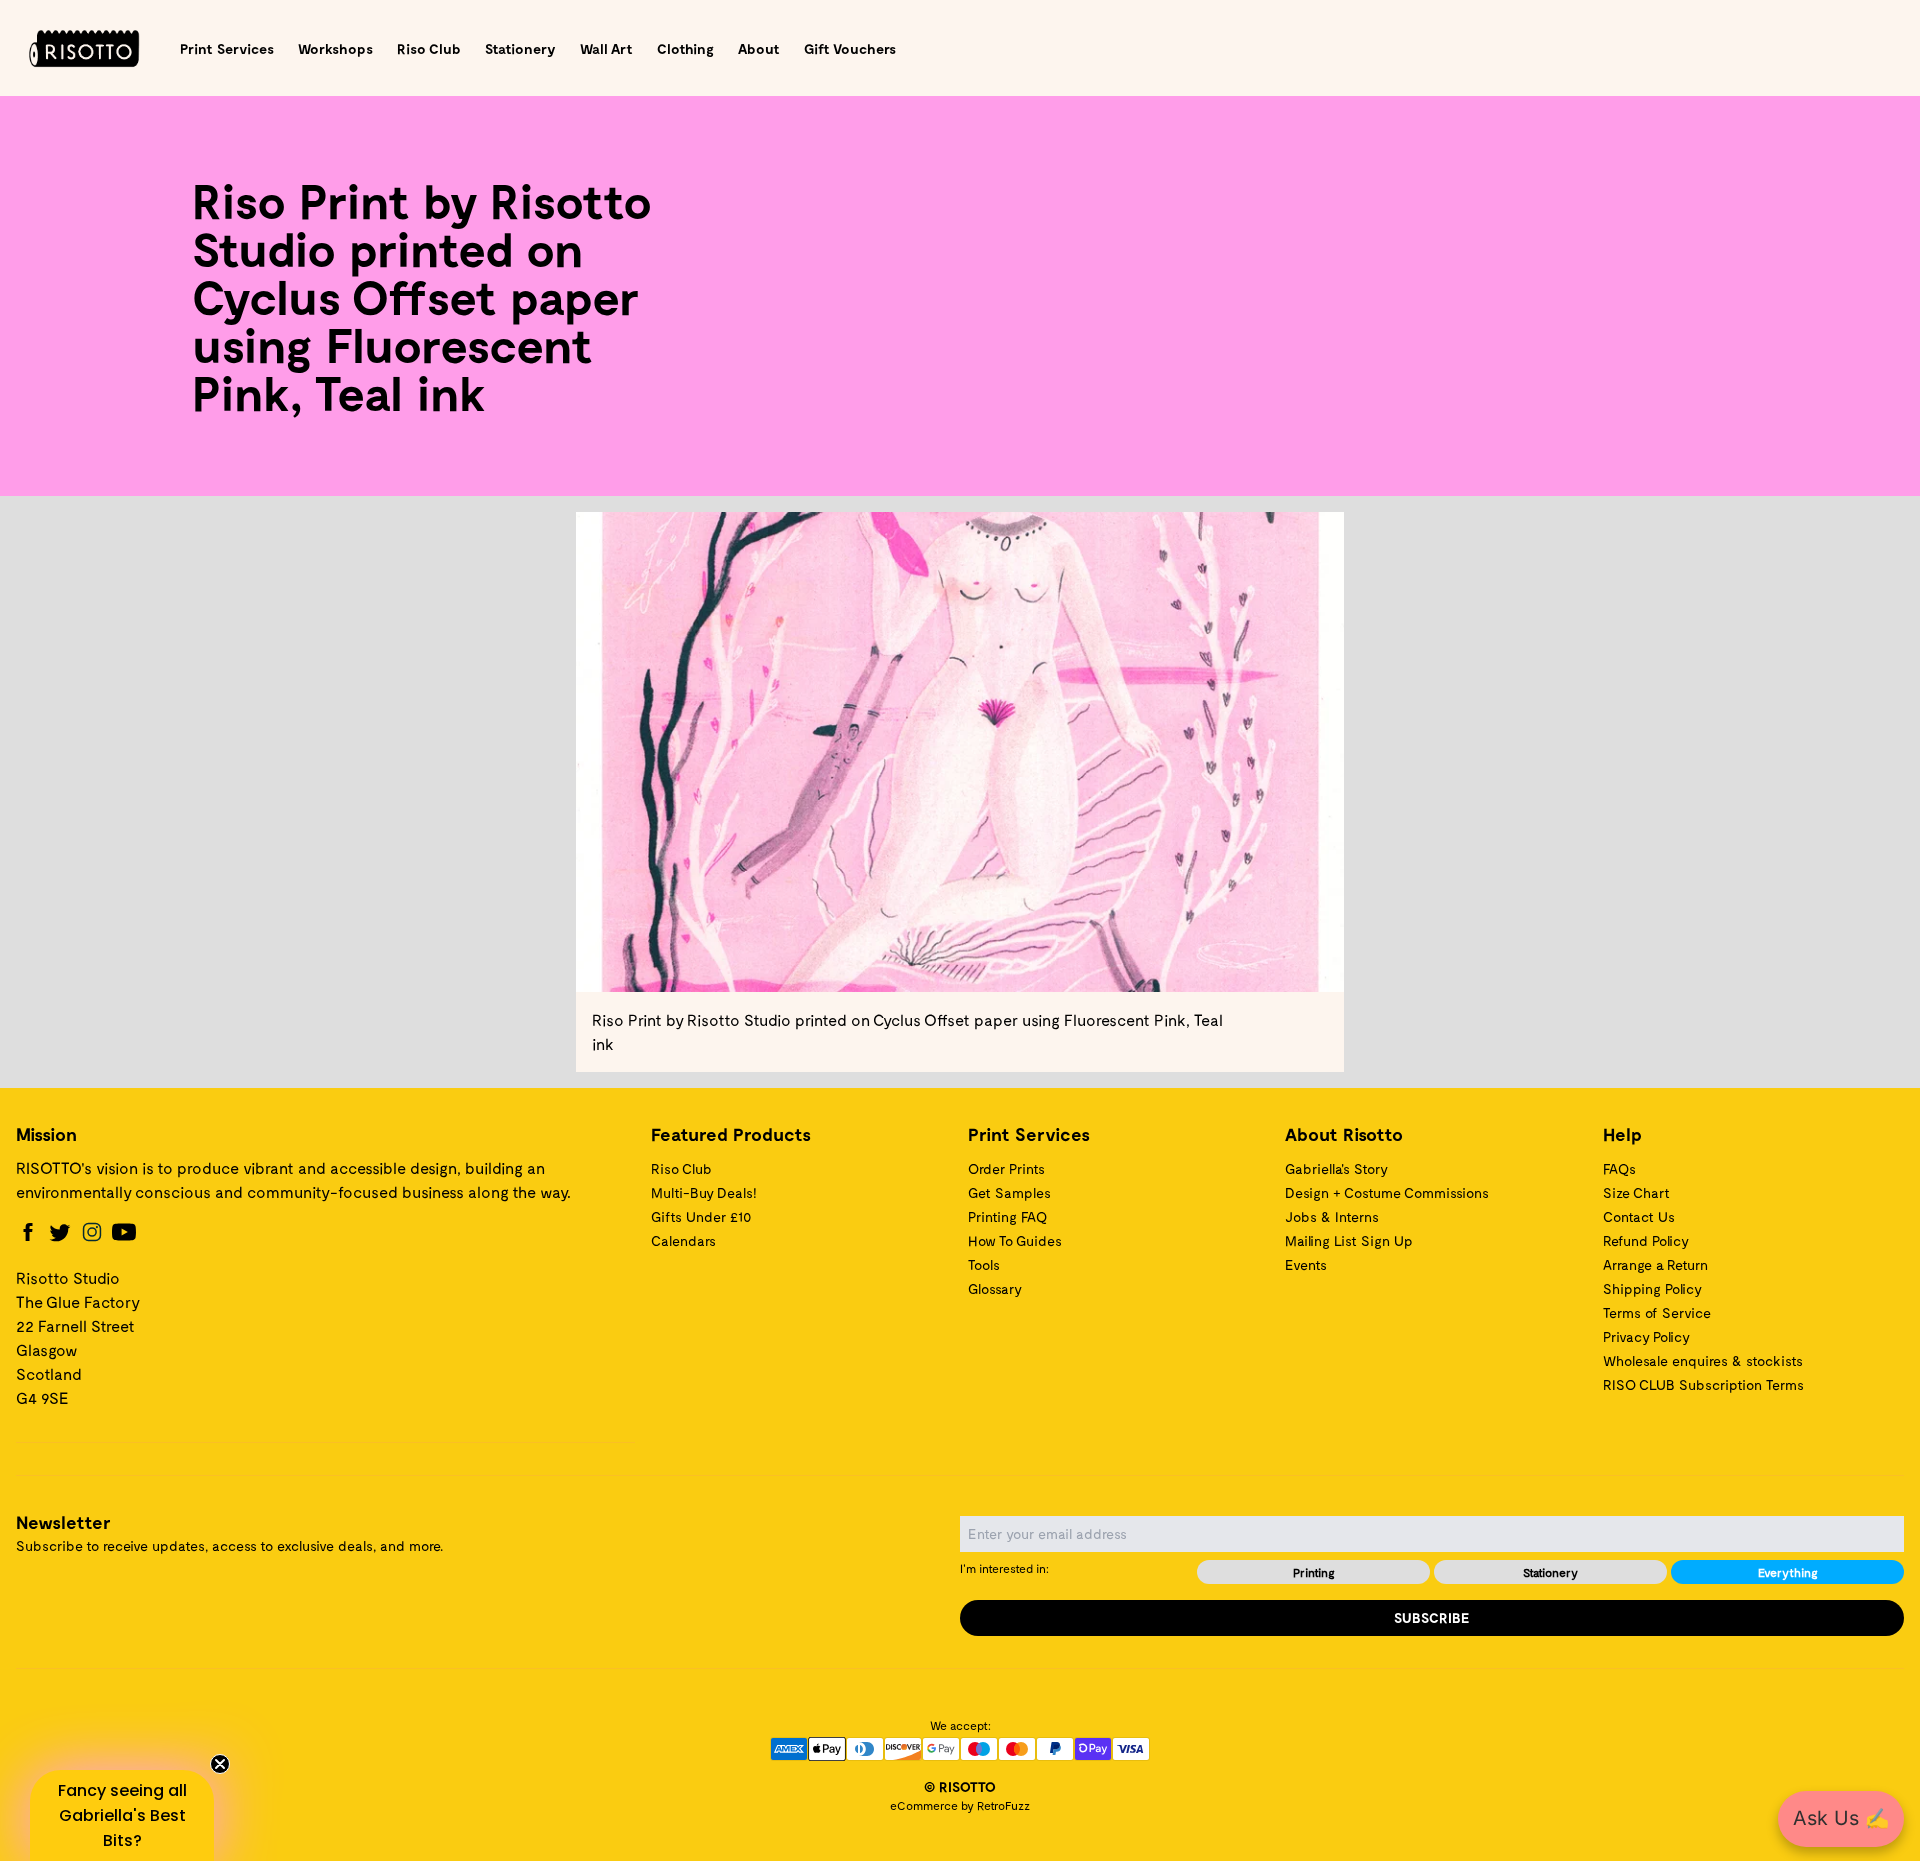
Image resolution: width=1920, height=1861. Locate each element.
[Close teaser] (220, 1764)
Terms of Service (1657, 1312)
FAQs (1619, 1168)
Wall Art (606, 48)
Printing (1314, 1572)
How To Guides (1015, 1240)
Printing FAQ (1007, 1216)
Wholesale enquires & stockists (1703, 1360)
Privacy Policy (1646, 1336)
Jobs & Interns (1332, 1216)
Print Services (227, 48)
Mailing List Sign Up (1349, 1240)
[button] (122, 1815)
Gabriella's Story (1336, 1168)
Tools (984, 1264)
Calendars (683, 1240)
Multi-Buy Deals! (704, 1192)
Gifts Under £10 (701, 1216)
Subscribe (1432, 1617)
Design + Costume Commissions (1387, 1192)
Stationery (520, 48)
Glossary (995, 1288)
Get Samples (1009, 1192)
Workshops (335, 48)
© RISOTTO (960, 1786)
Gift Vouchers (850, 48)
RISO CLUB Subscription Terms (1703, 1384)
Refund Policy (1646, 1240)
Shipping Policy (1652, 1288)
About (759, 48)
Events (1306, 1264)
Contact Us (1639, 1216)
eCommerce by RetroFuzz (960, 1805)
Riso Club (429, 48)
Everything (1788, 1572)
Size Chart (1636, 1192)
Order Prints (1006, 1168)
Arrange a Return (1655, 1264)
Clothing (685, 48)
